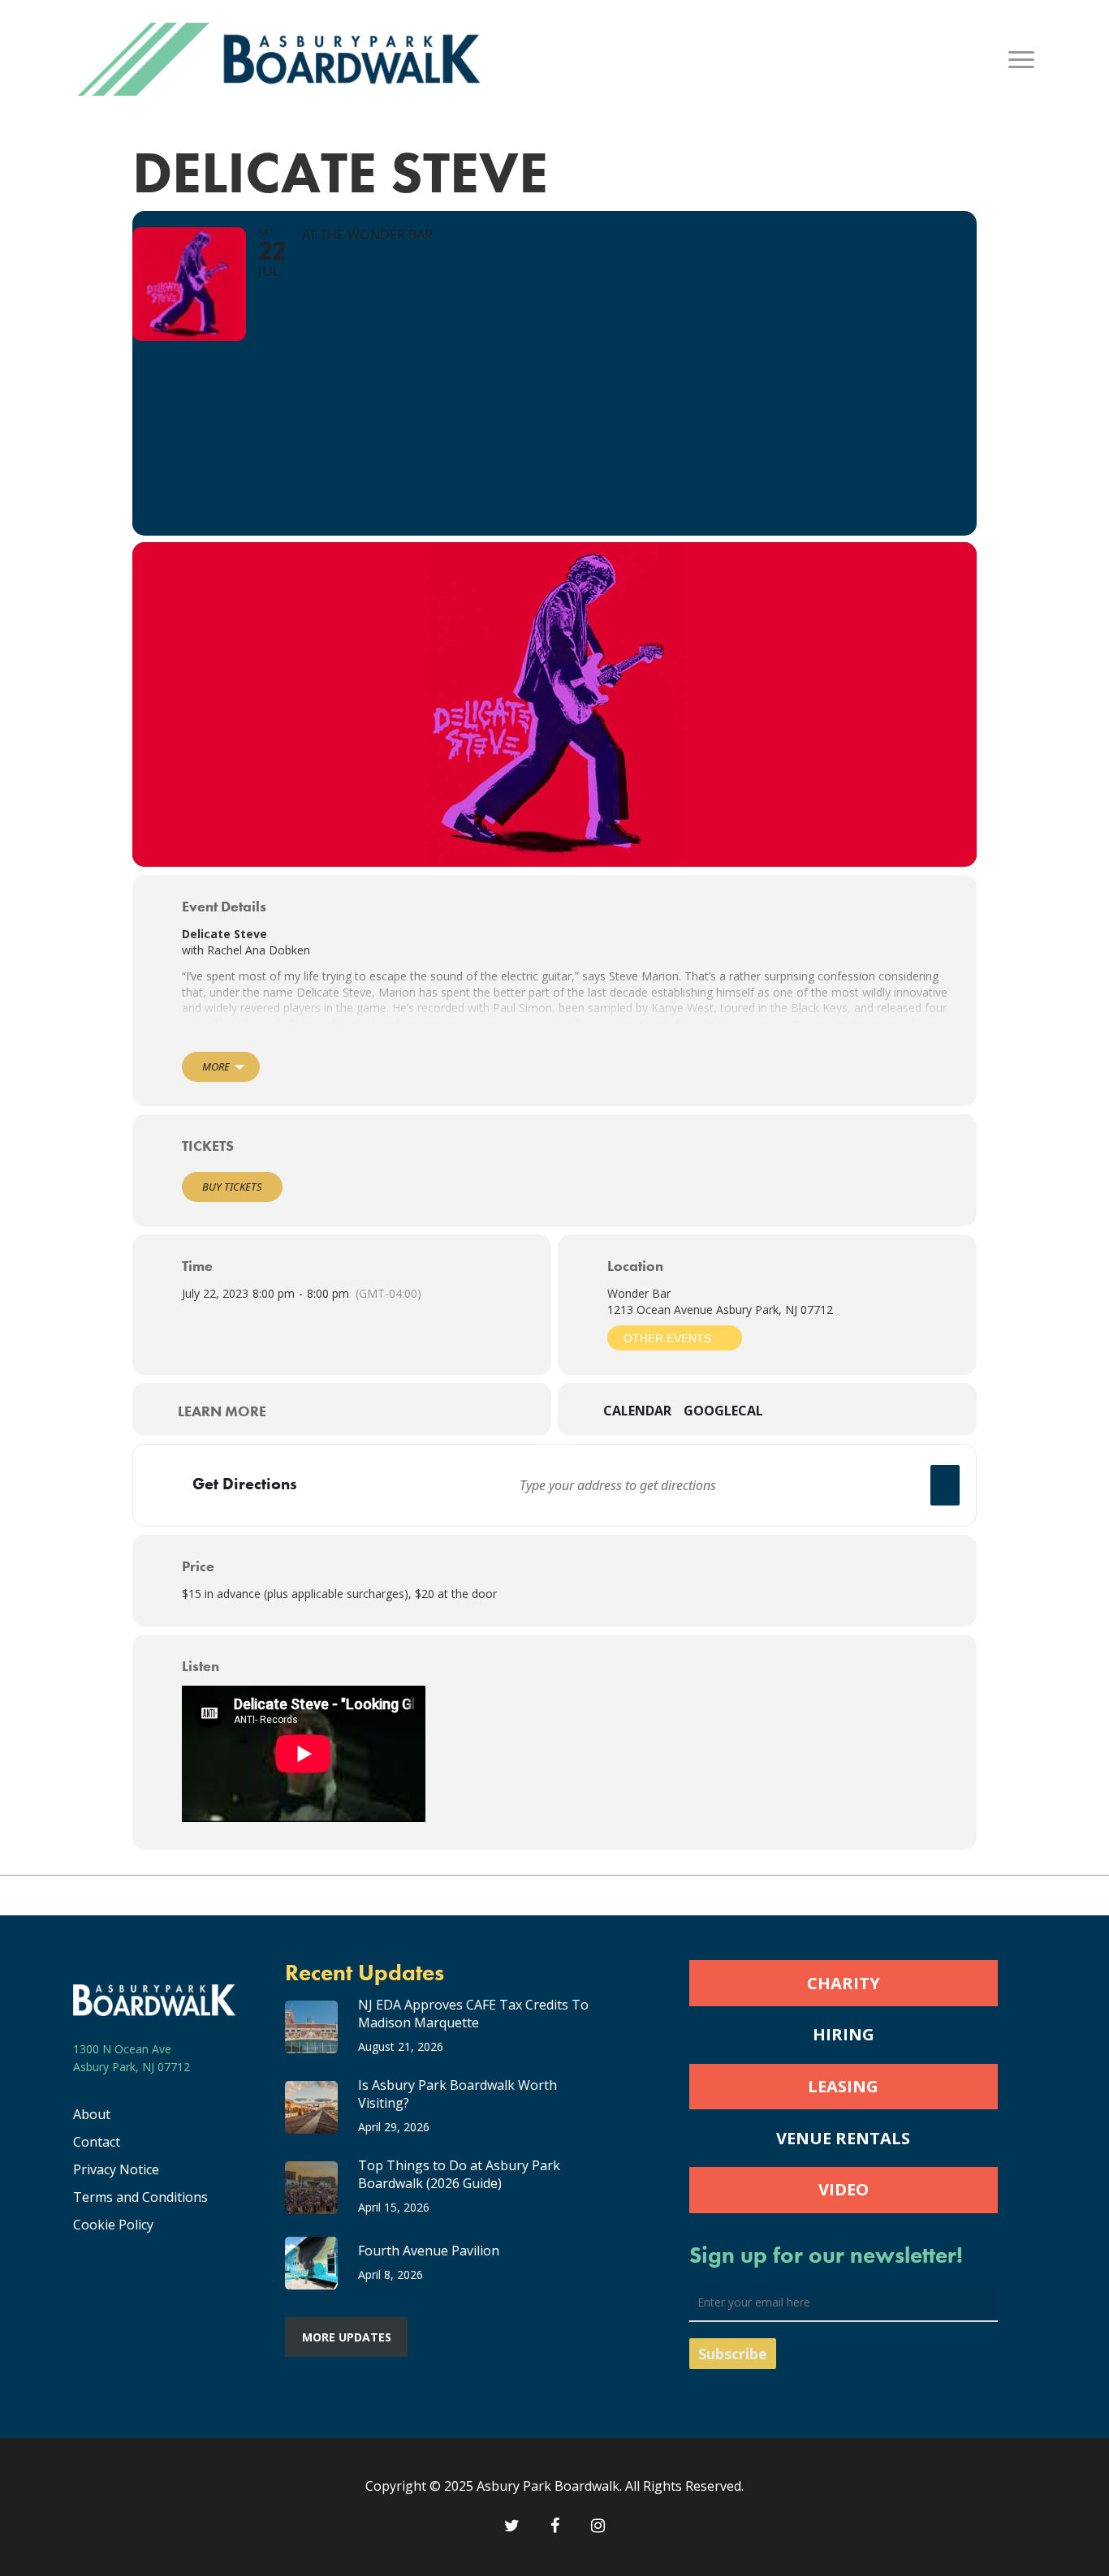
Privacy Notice (116, 2169)
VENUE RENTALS (843, 2138)
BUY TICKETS (232, 1187)
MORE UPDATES (347, 2337)
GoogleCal (723, 1411)
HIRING (844, 2034)
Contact (97, 2142)
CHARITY (844, 1983)
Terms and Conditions (140, 2197)
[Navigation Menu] (1022, 59)
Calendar (637, 1411)
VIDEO (844, 2189)
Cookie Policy (113, 2225)
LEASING (843, 2086)
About (92, 2114)
